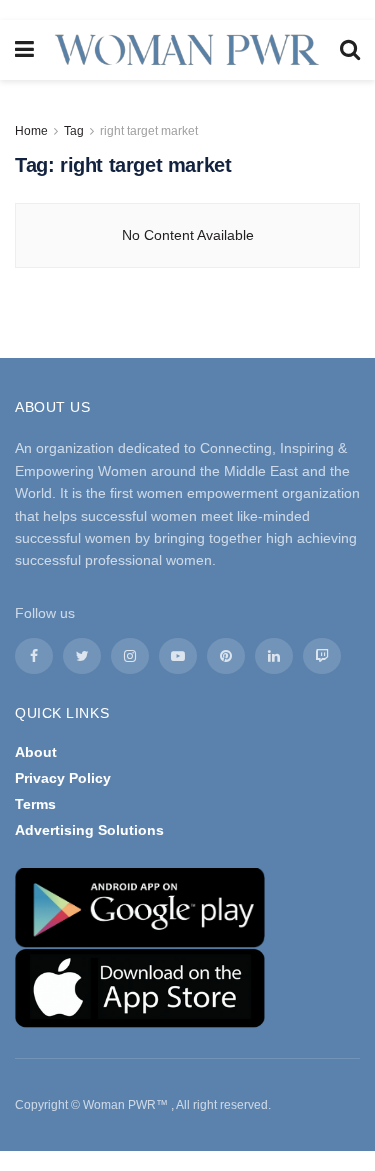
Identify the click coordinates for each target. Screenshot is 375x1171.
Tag (74, 131)
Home (31, 131)
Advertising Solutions (89, 830)
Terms (35, 804)
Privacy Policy (63, 778)
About (36, 752)
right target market (149, 131)
